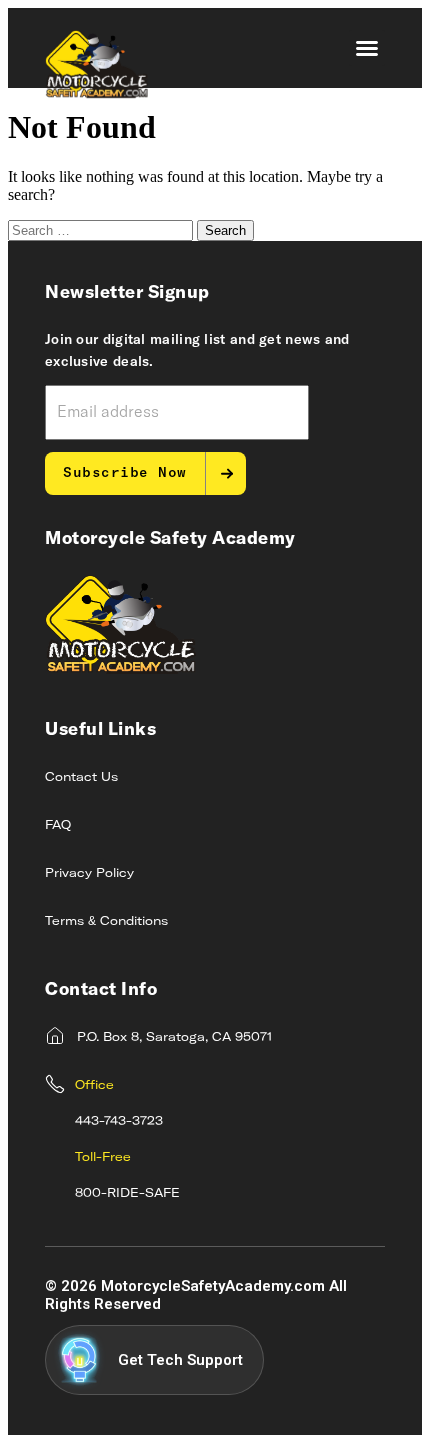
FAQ (58, 826)
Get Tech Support (180, 1360)
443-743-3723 (119, 1122)
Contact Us (81, 778)
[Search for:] (102, 229)
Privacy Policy (89, 874)
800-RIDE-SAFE (127, 1194)
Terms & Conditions (106, 922)
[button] (367, 48)
